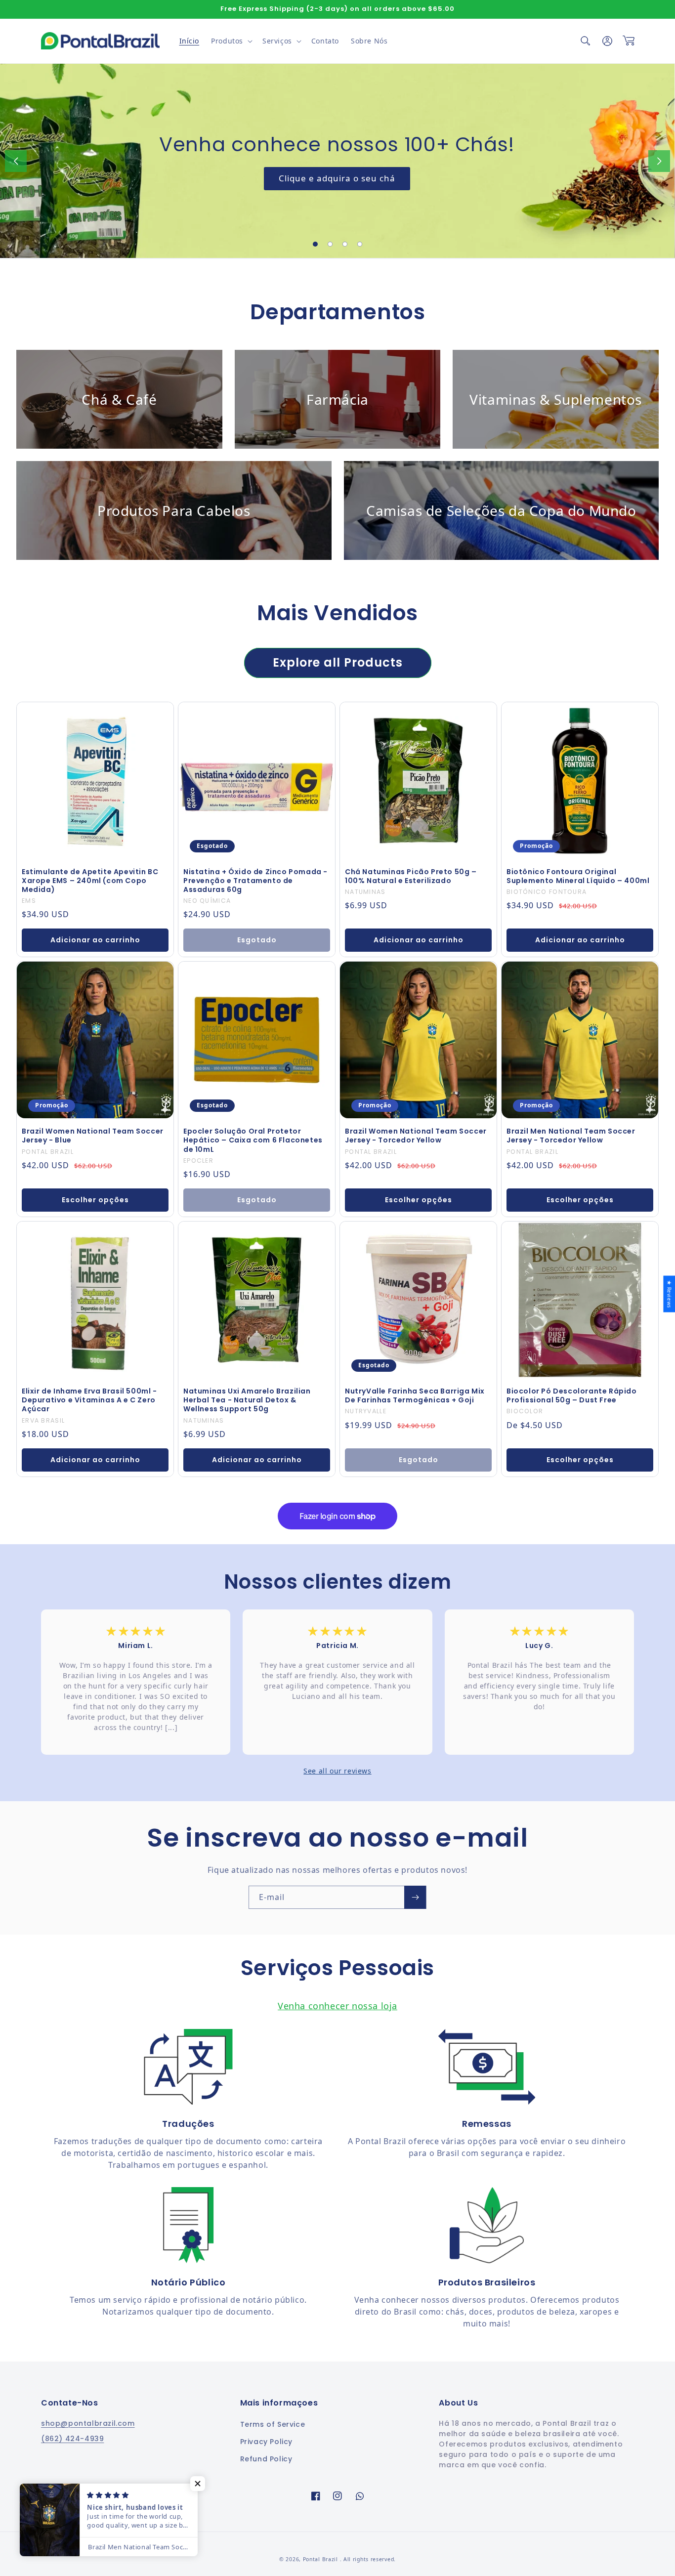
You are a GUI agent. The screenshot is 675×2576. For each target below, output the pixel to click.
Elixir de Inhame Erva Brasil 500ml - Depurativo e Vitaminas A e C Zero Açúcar (89, 1400)
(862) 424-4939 (72, 2439)
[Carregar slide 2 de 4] (330, 244)
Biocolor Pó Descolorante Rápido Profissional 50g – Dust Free (572, 1395)
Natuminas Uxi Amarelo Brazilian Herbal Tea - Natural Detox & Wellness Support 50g (247, 1400)
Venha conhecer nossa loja (337, 2006)
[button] (231, 41)
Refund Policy (266, 2459)
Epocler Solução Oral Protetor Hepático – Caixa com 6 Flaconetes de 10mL (253, 1140)
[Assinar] (415, 1897)
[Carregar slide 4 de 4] (360, 244)
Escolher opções (95, 1200)
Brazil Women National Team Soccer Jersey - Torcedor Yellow (416, 1136)
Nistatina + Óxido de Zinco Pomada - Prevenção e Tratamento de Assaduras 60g (255, 881)
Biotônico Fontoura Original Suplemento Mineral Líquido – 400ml (578, 876)
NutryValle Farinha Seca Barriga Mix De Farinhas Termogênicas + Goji (415, 1395)
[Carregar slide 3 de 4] (345, 244)
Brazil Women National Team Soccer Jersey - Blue (93, 1136)
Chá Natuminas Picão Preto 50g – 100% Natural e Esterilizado (411, 876)
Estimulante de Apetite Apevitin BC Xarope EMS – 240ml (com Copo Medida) (90, 881)
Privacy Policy (266, 2442)
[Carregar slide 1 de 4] (315, 244)
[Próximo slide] (659, 161)
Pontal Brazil (321, 2559)
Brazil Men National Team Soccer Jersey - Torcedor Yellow (571, 1136)
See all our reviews (337, 1771)
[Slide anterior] (16, 161)
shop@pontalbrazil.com (88, 2423)
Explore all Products (338, 662)
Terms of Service (273, 2424)
